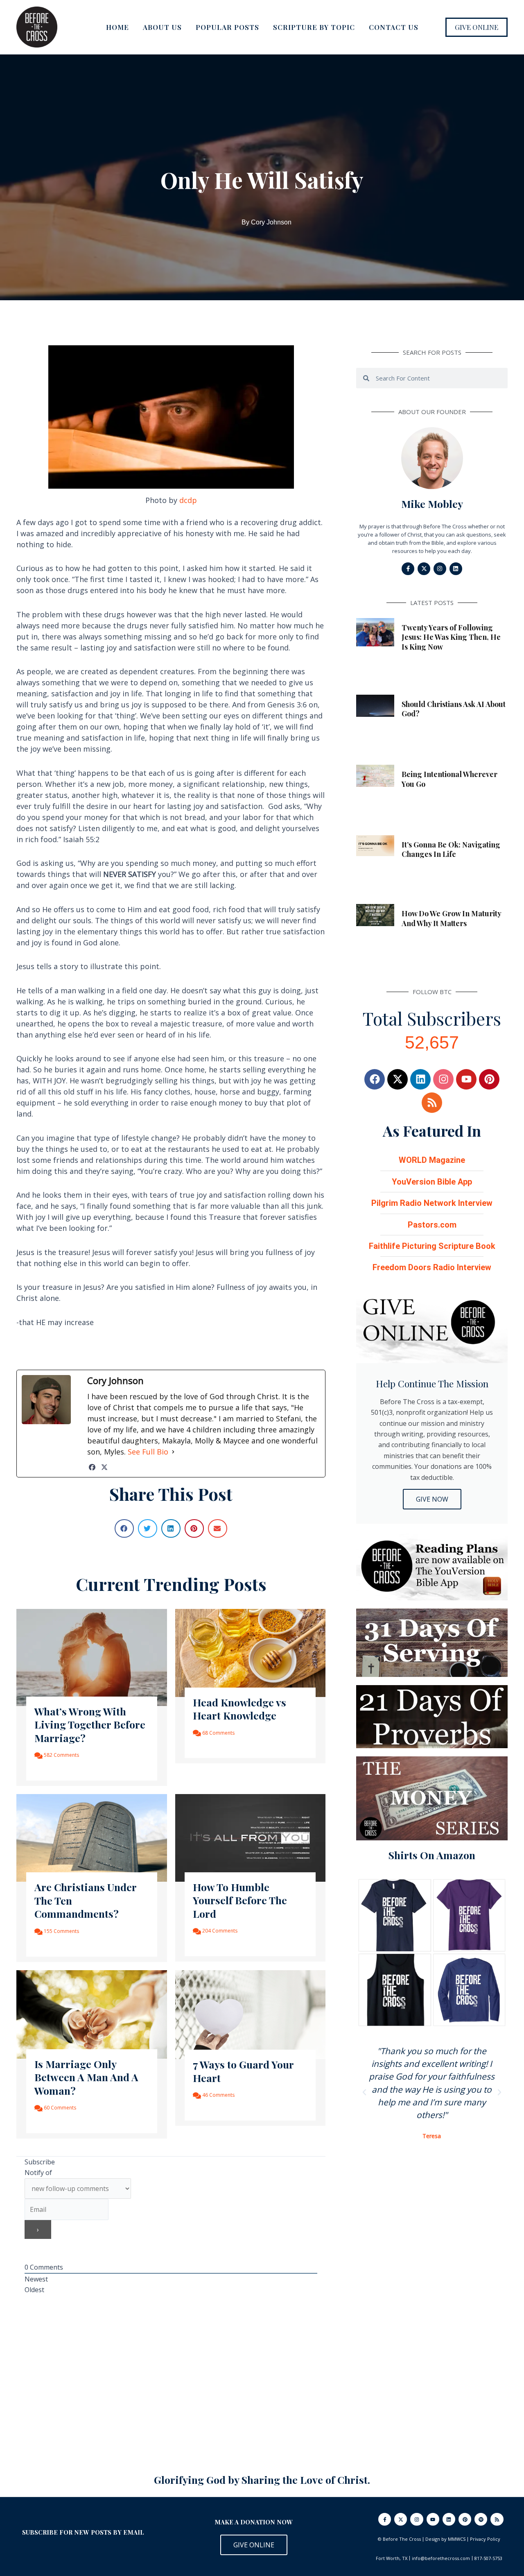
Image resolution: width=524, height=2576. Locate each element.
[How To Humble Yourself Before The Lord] (251, 1837)
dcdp (188, 500)
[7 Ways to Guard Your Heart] (251, 2014)
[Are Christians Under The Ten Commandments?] (92, 1837)
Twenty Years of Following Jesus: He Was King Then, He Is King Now (451, 637)
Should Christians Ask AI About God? (454, 709)
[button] (477, 27)
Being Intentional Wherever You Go (449, 779)
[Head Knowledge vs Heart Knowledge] (251, 1652)
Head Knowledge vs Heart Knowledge (239, 1709)
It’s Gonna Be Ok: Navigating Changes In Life (451, 849)
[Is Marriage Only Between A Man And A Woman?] (92, 2014)
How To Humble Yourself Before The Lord (240, 1900)
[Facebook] (92, 1467)
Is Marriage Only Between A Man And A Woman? (86, 2077)
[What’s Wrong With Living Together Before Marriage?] (92, 1657)
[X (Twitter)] (104, 1467)
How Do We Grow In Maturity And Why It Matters (451, 918)
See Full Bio (148, 1452)
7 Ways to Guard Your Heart (243, 2071)
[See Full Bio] (173, 1452)
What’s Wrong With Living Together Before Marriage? (90, 1724)
